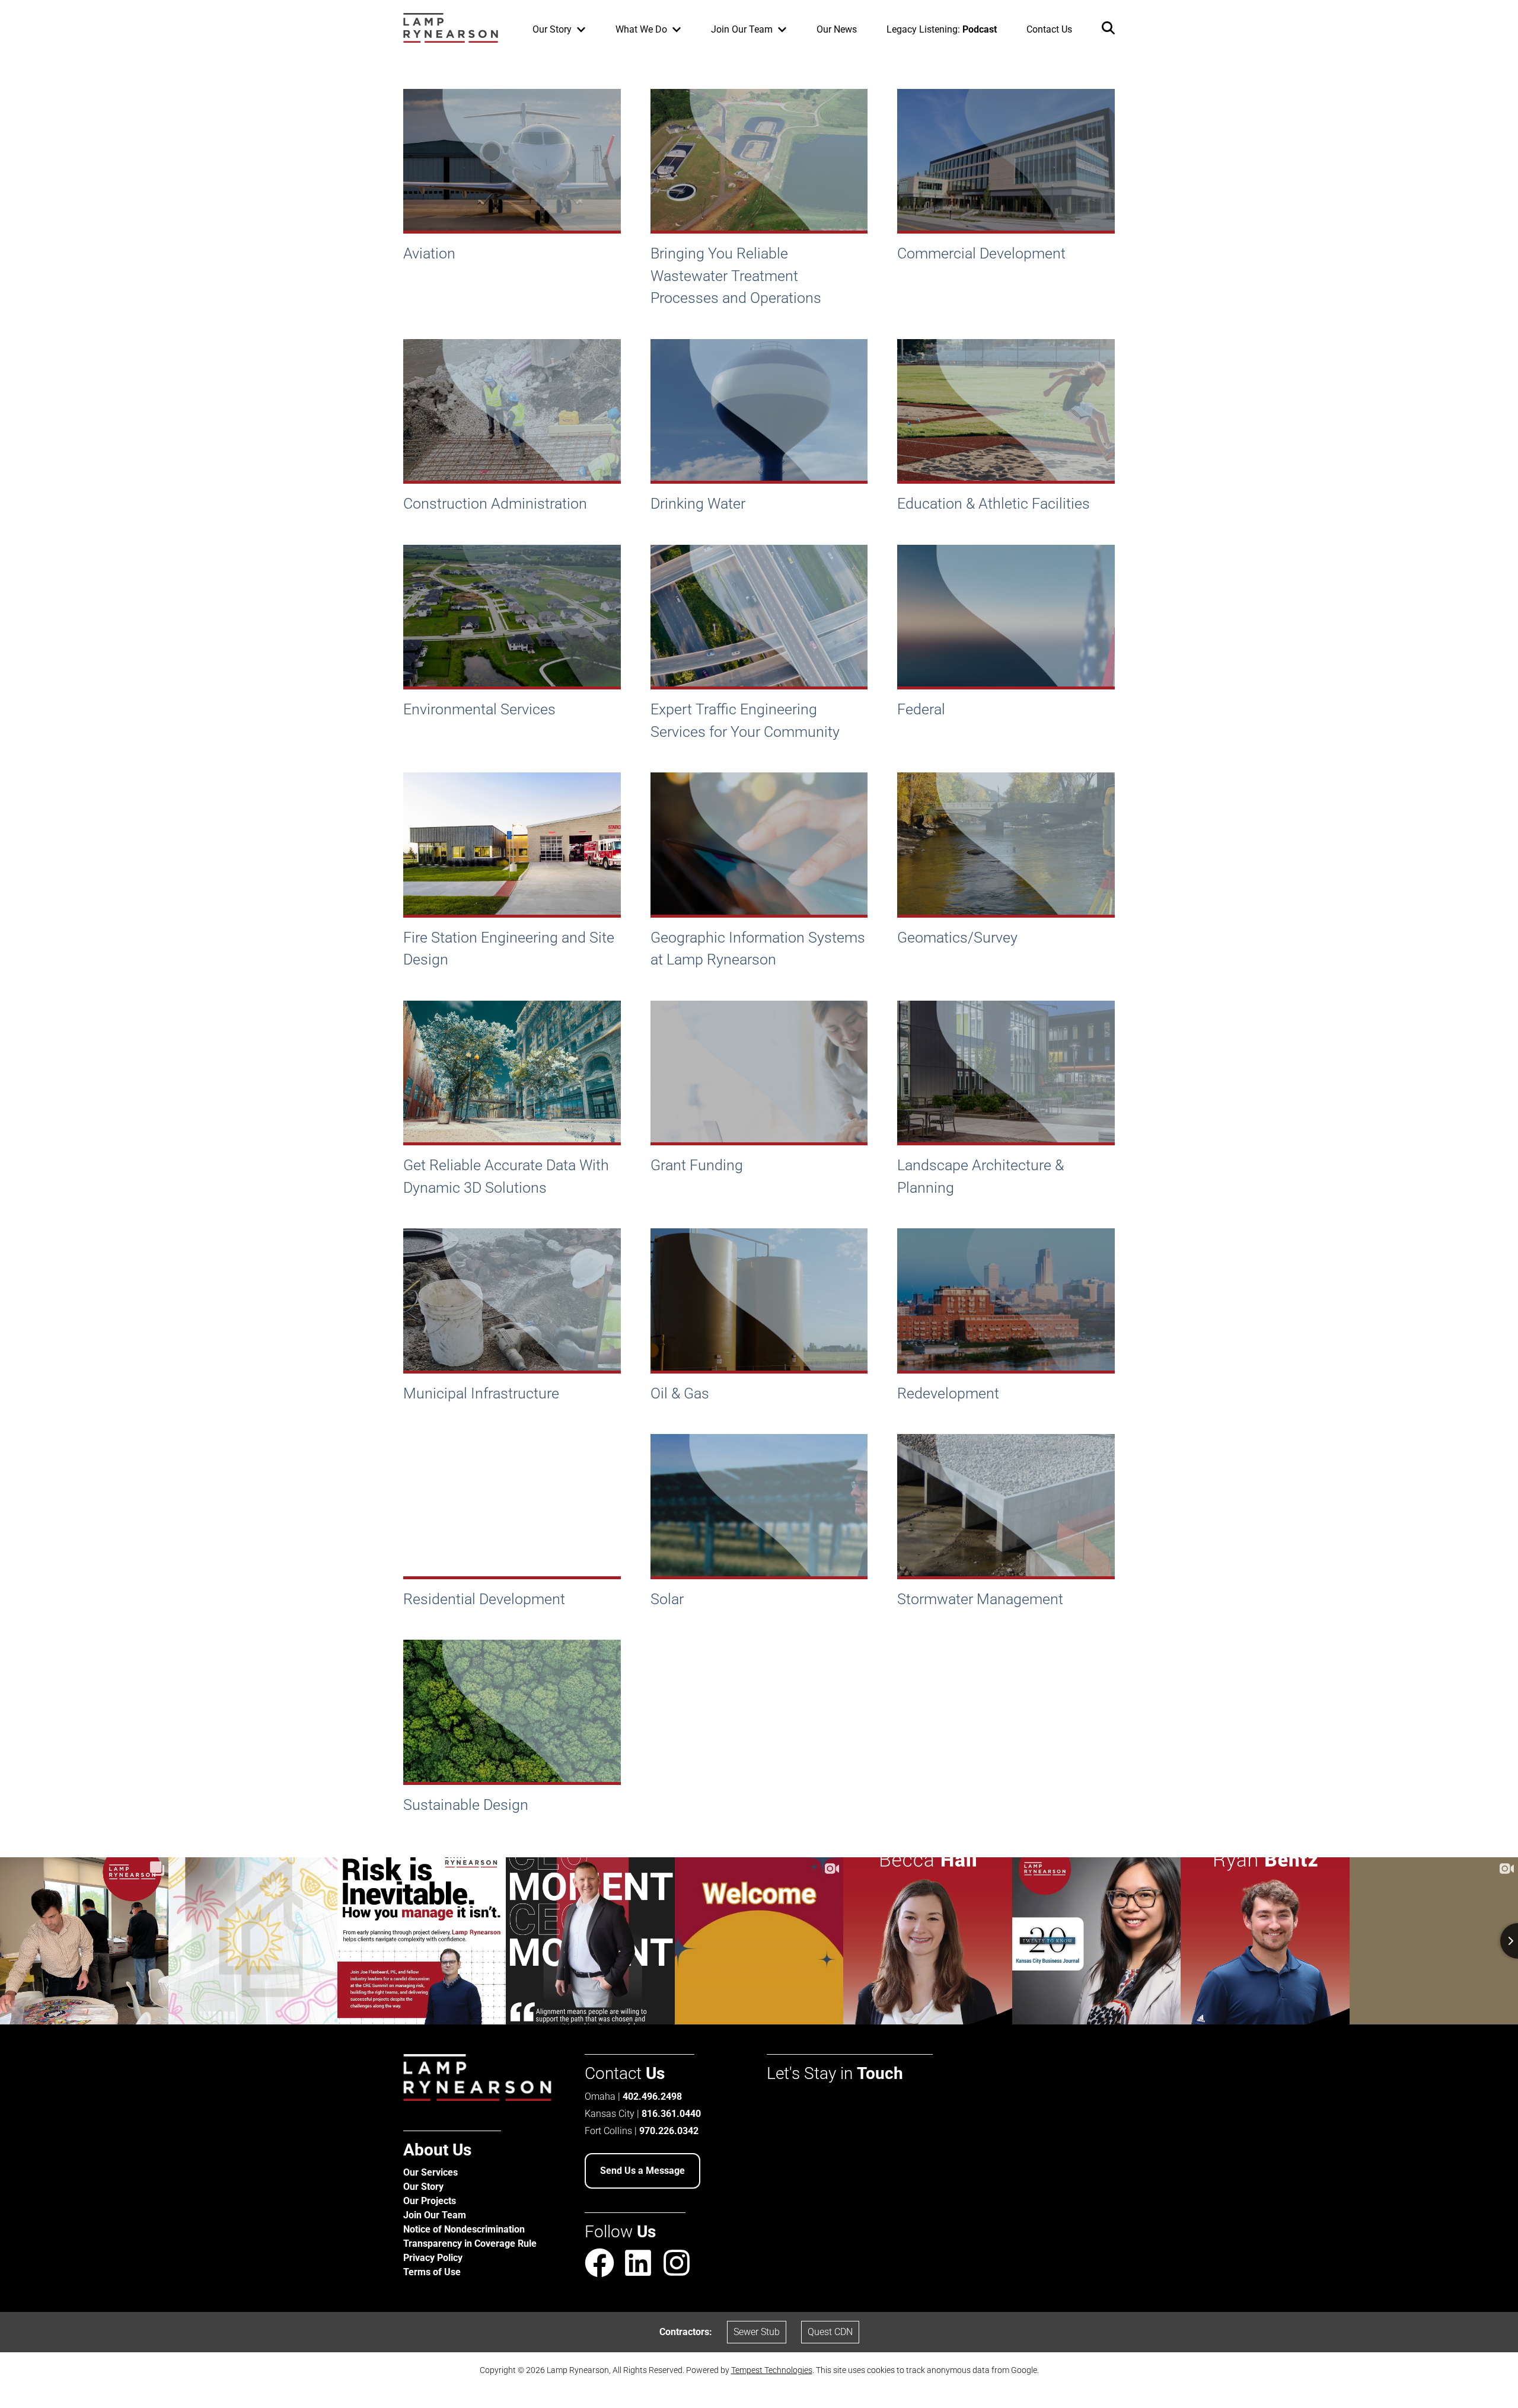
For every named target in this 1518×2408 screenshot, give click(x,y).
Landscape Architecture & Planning (980, 1176)
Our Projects (430, 2201)
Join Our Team (435, 2215)
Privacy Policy (433, 2258)
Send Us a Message (642, 2171)
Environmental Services (479, 709)
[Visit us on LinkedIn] (638, 2265)
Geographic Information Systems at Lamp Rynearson (758, 949)
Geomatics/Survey (957, 938)
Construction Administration (495, 504)
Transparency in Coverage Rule (470, 2243)
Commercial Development (981, 253)
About (437, 2150)
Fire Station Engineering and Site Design (509, 949)
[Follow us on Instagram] (677, 2263)
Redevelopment (948, 1393)
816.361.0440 (671, 2114)
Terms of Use (432, 2272)
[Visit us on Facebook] (599, 2265)
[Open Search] (1108, 30)
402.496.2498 (652, 2096)
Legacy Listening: (942, 29)
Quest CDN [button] (830, 2332)
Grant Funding (697, 1165)
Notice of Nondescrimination (464, 2229)
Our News (837, 29)
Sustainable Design (466, 1805)
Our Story (423, 2187)
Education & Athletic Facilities (994, 504)
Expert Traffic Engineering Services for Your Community (745, 721)
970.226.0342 (669, 2131)
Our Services (430, 2172)
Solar (667, 1599)
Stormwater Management (980, 1599)
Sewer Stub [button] (757, 2332)
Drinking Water (698, 504)
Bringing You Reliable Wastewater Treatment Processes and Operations (736, 276)
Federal (921, 709)
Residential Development (484, 1599)
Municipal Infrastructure (481, 1393)
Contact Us (1049, 29)
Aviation (429, 253)
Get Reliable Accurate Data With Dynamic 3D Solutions (506, 1176)
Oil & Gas (680, 1393)
